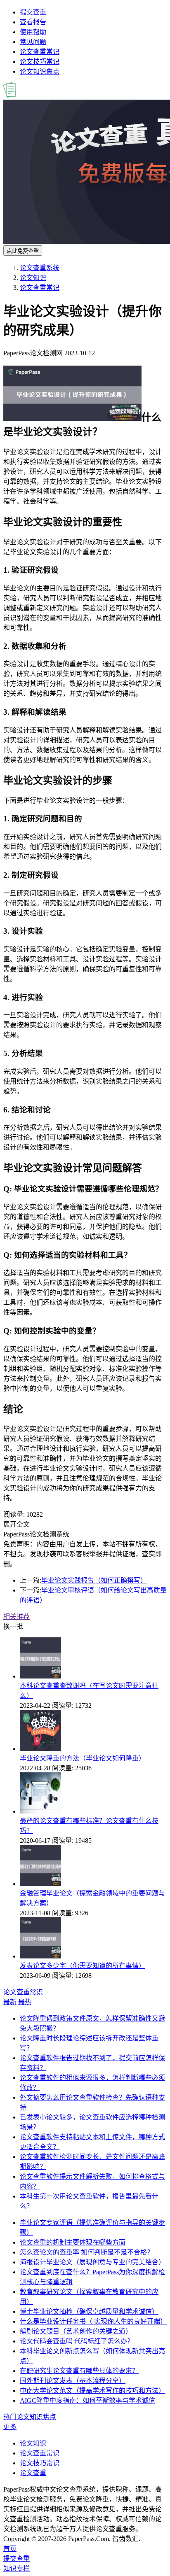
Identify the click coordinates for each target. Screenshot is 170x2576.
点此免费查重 (23, 251)
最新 (10, 2002)
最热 (25, 2002)
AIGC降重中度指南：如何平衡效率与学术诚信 (87, 2400)
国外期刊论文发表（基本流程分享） (73, 2381)
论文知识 (33, 278)
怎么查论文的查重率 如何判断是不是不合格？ (87, 2252)
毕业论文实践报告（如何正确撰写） (94, 1580)
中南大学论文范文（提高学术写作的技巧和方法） (92, 2391)
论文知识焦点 (40, 71)
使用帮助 (33, 32)
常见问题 (33, 42)
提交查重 (33, 12)
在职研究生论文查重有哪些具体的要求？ (79, 2371)
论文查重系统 (40, 268)
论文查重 (33, 2473)
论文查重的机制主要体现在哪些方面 (73, 2242)
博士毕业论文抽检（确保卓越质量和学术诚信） (89, 2311)
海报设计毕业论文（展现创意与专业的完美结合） (92, 2262)
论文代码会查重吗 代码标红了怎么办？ (77, 2341)
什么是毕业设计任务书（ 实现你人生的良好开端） (93, 2321)
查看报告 (33, 22)
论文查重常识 (40, 52)
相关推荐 (17, 1617)
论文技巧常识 (40, 62)
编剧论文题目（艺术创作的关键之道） (76, 2331)
